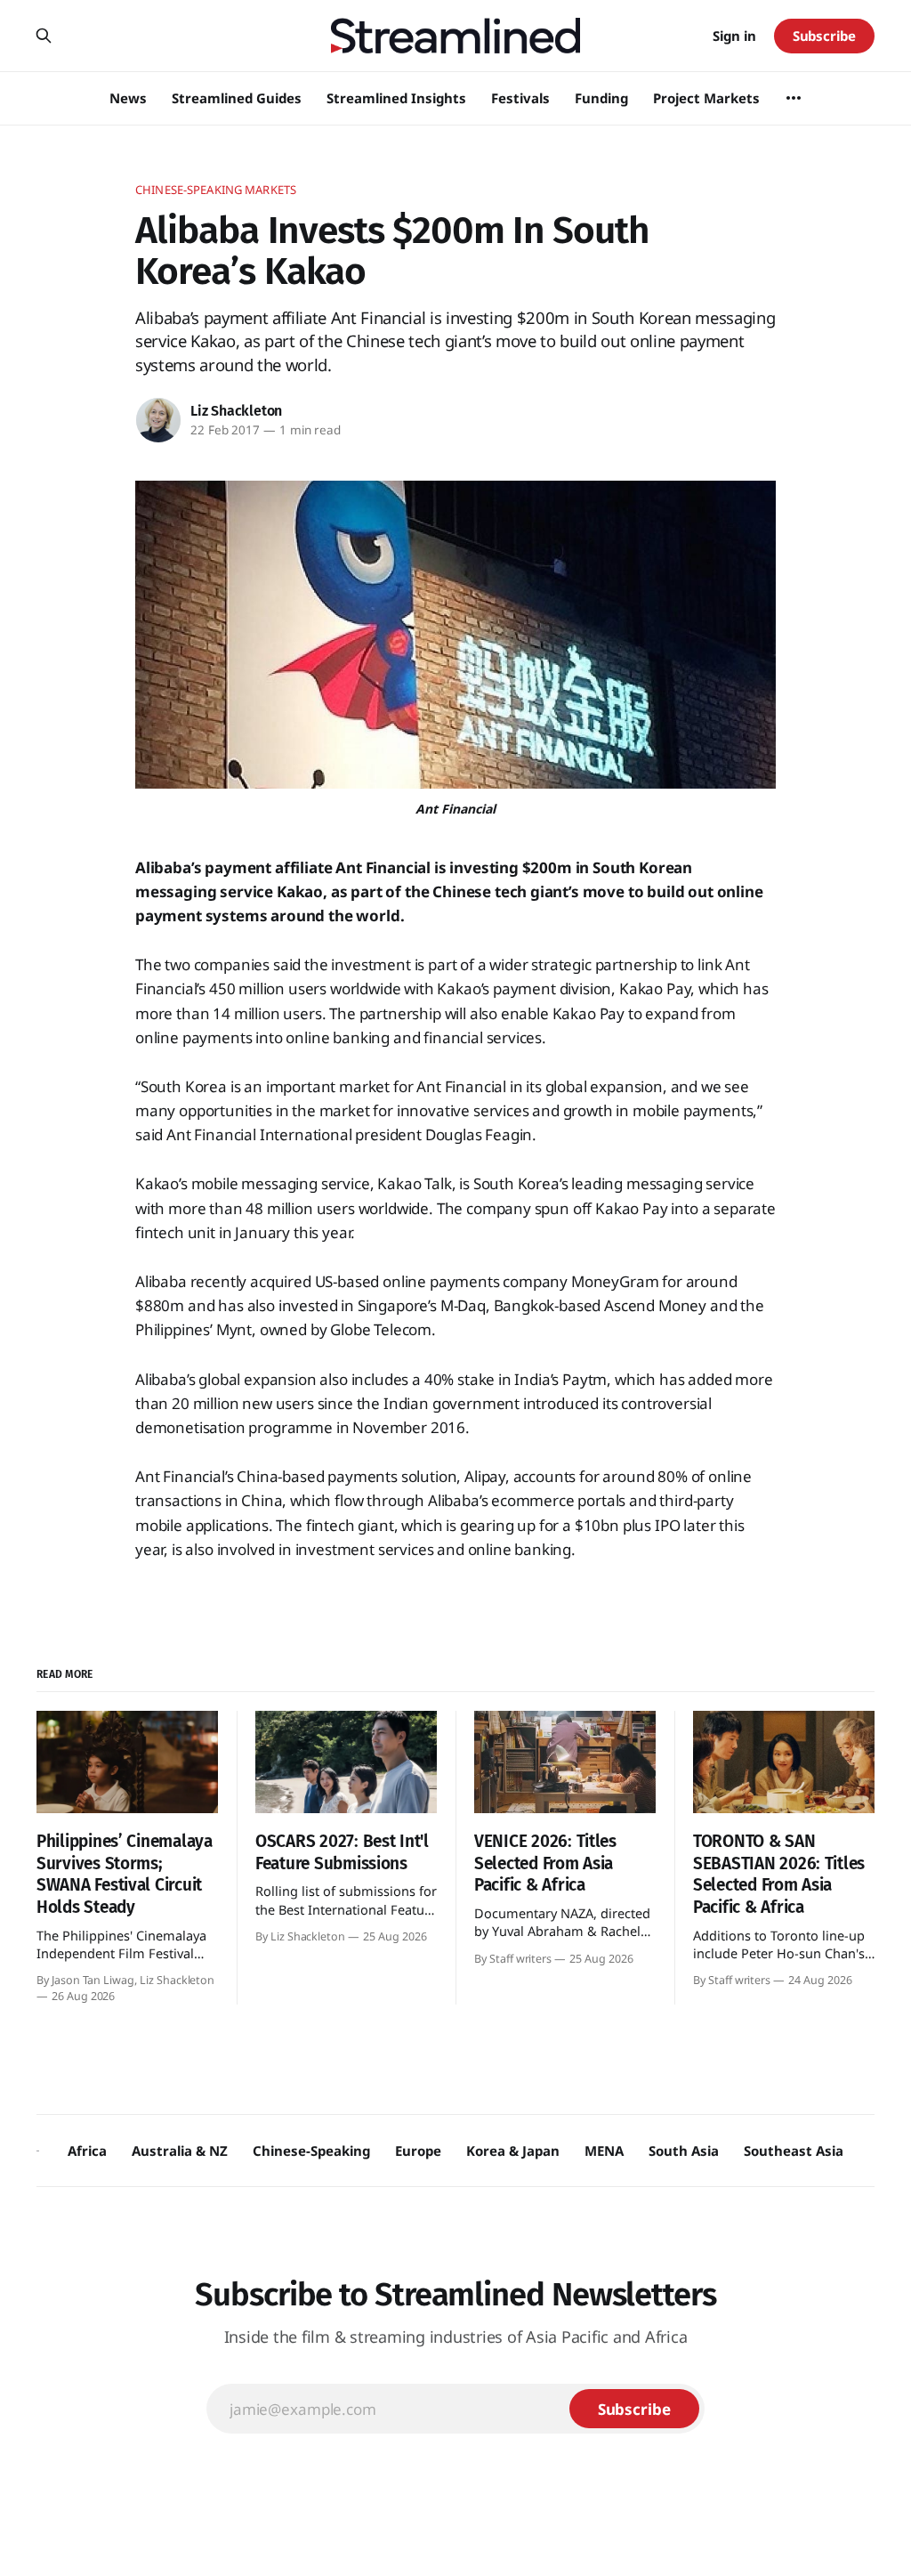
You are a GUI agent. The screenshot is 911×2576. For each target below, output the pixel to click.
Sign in (734, 36)
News (128, 98)
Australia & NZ (180, 2151)
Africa (87, 2151)
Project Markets (706, 98)
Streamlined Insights (396, 98)
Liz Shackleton (236, 411)
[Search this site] (44, 36)
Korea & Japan (513, 2151)
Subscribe (824, 36)
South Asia (684, 2151)
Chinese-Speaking (311, 2151)
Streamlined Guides (237, 98)
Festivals (520, 98)
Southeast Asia (794, 2151)
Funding (601, 98)
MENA (604, 2151)
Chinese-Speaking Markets (216, 190)
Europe (418, 2151)
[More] (794, 98)
